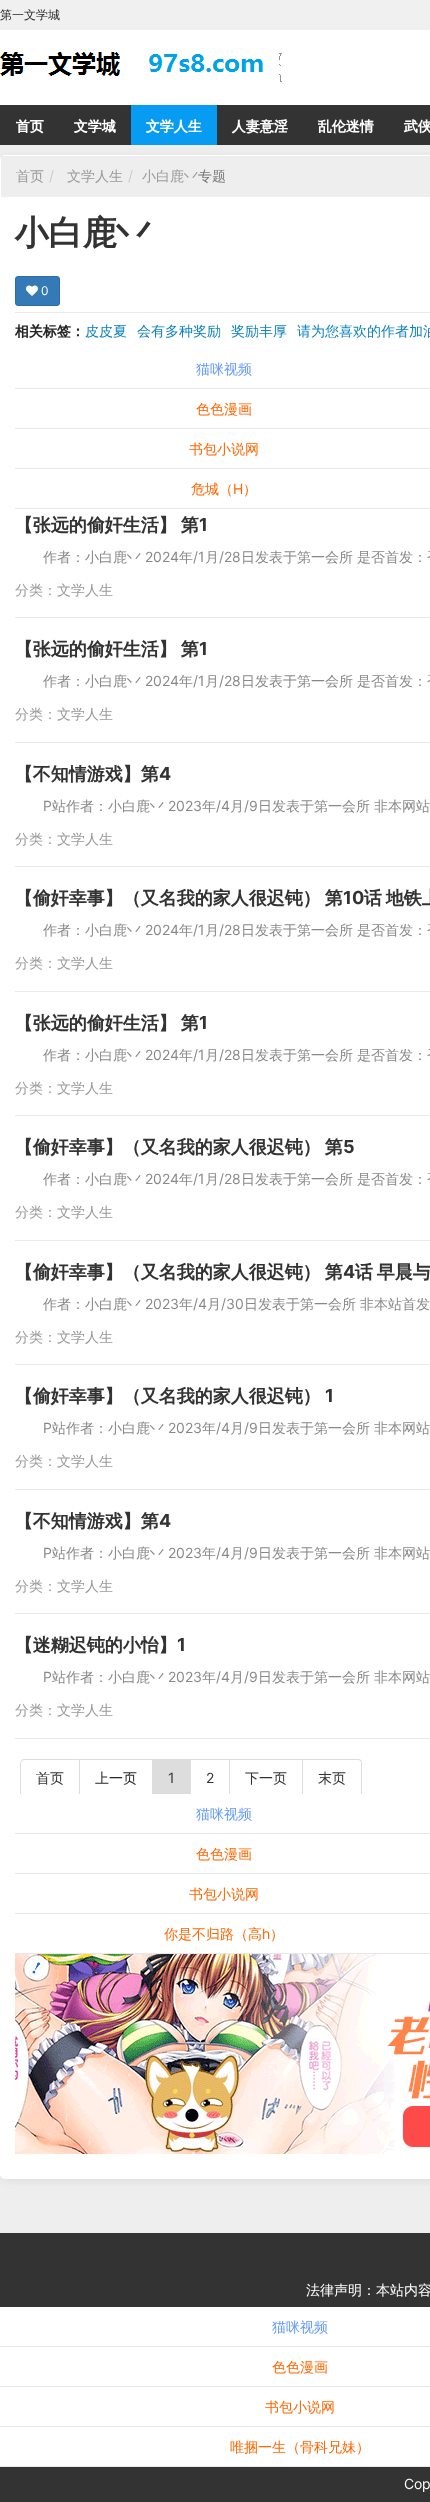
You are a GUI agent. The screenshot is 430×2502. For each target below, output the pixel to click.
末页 (332, 1777)
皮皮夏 (106, 330)
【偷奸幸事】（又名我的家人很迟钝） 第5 (185, 1146)
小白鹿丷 (170, 175)
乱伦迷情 (346, 125)
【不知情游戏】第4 (93, 773)
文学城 (95, 125)
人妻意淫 (260, 125)
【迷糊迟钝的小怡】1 (100, 1644)
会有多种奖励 (179, 330)
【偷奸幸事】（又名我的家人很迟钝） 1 (174, 1395)
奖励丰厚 (259, 330)
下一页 (266, 1777)
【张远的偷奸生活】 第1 (111, 524)
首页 (30, 125)
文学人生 (174, 125)
